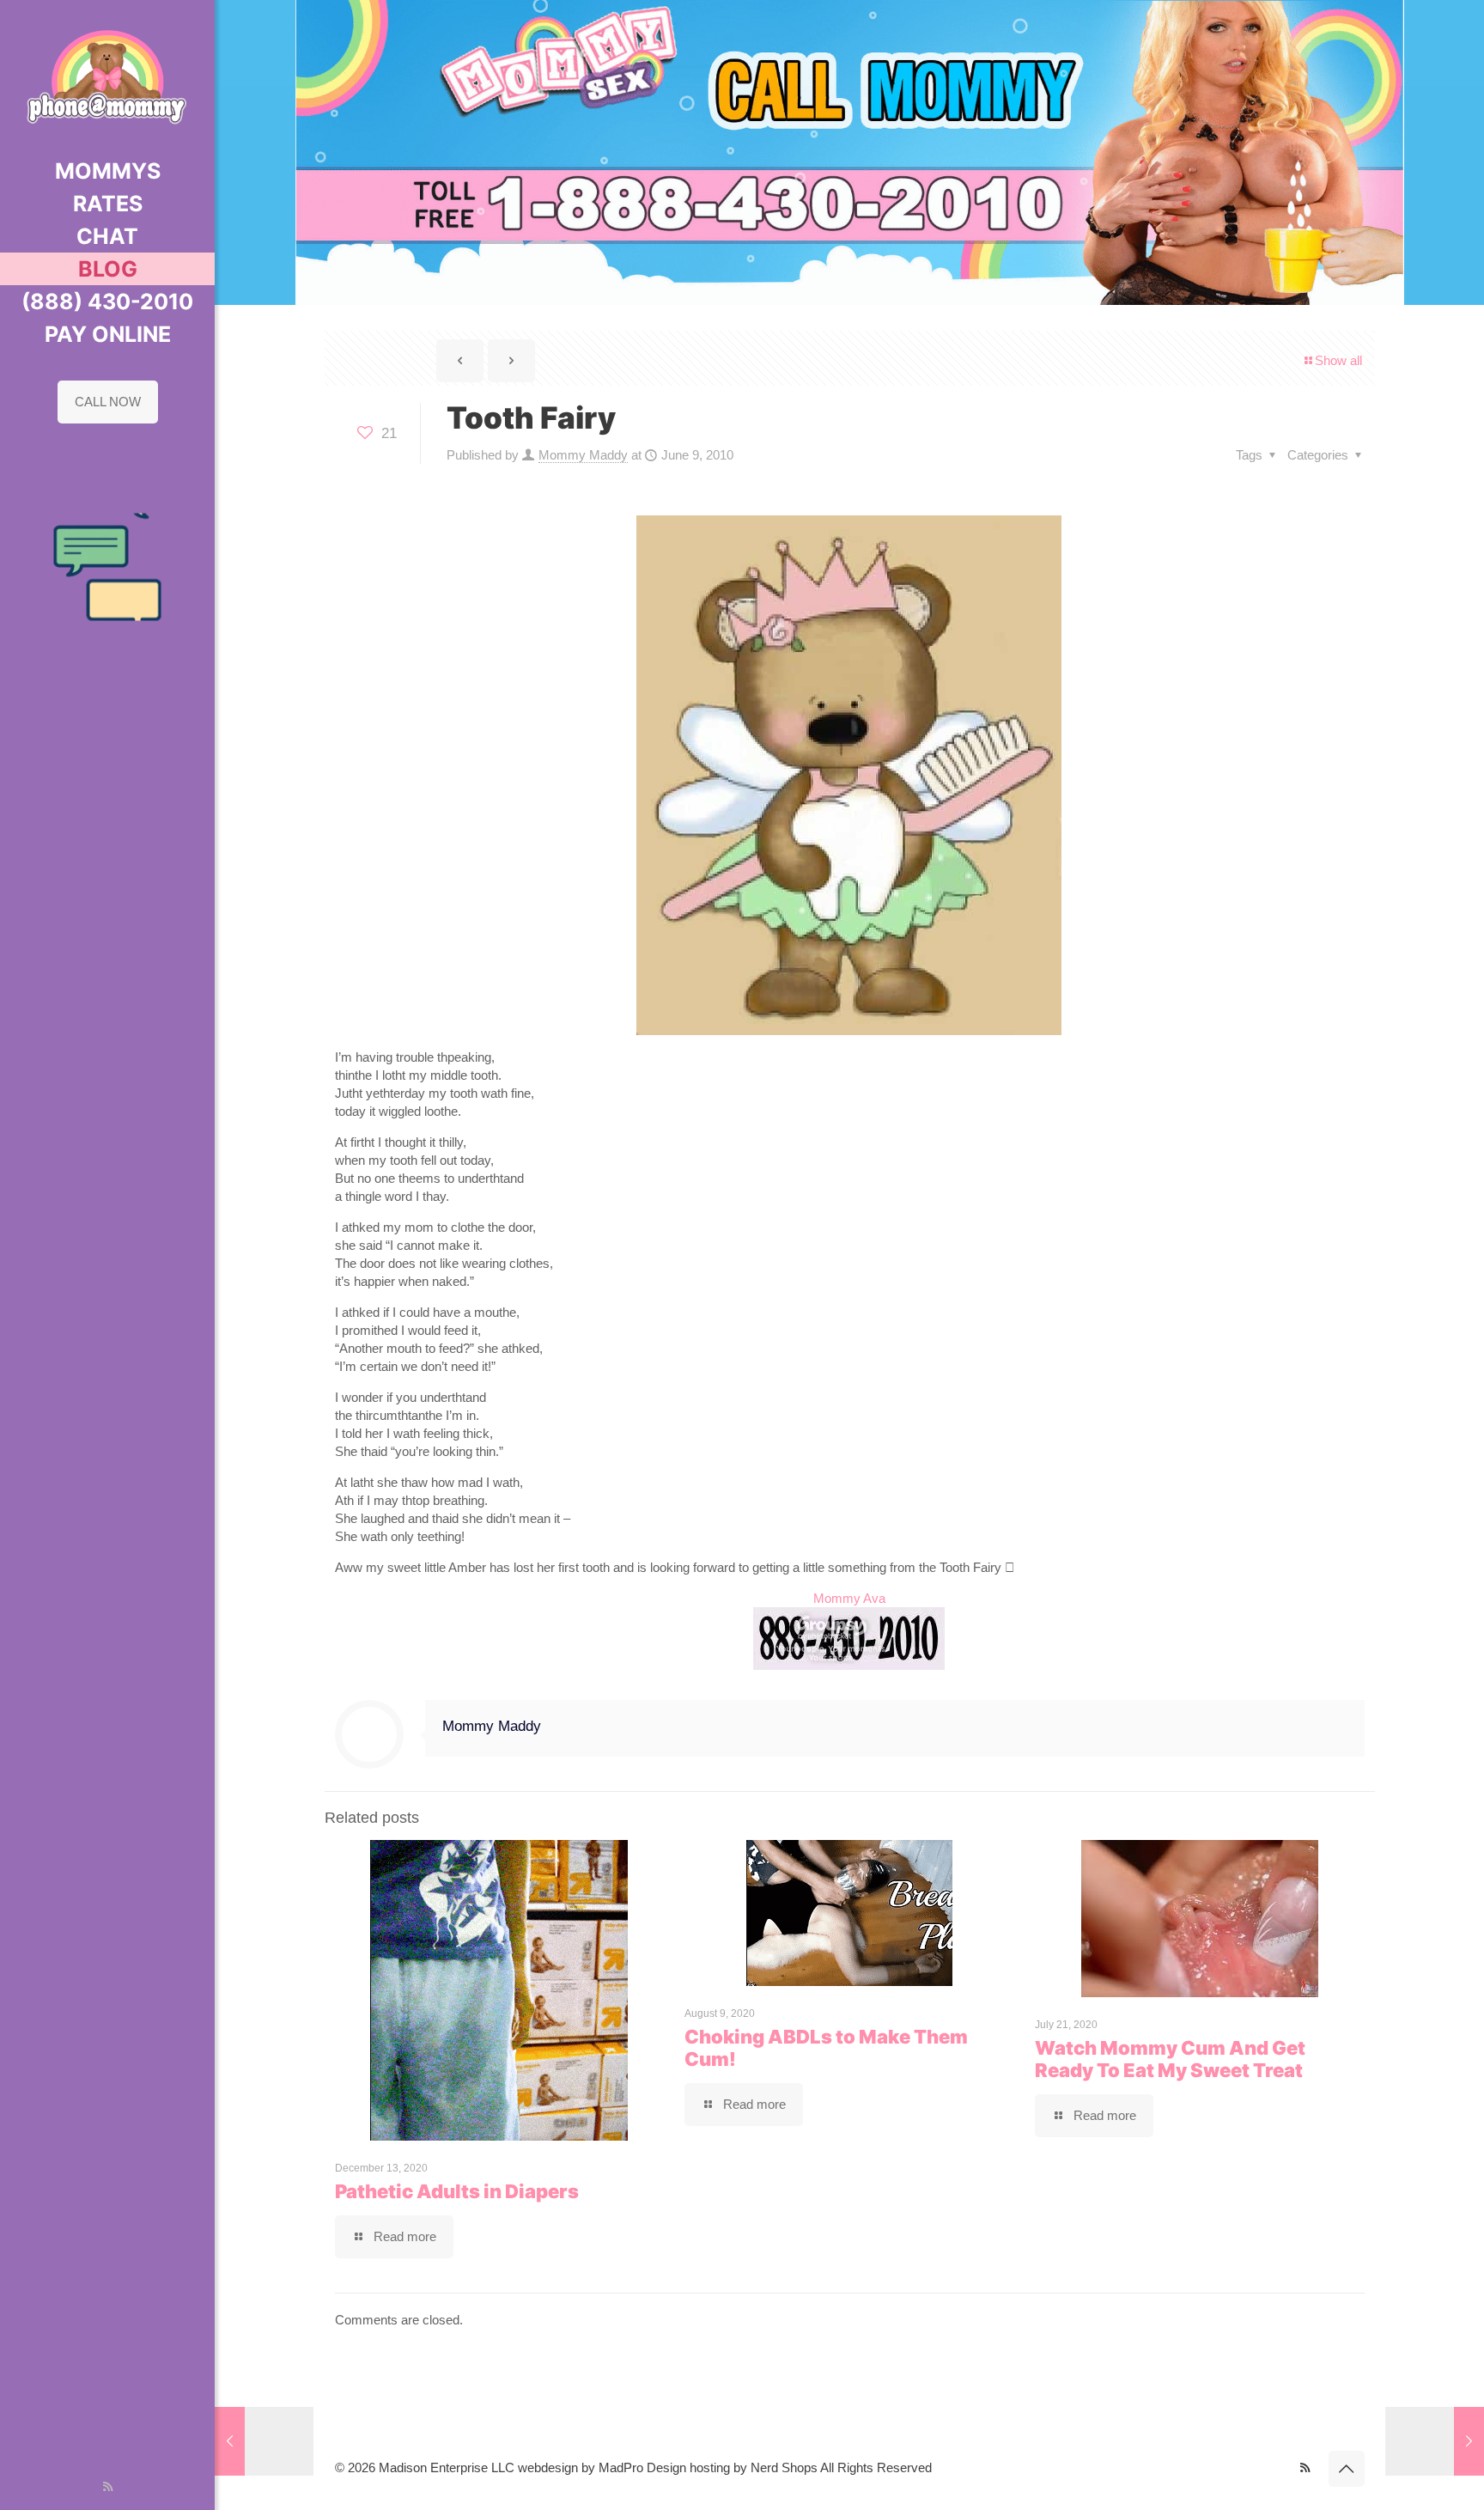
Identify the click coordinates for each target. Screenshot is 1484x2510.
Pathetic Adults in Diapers (457, 2191)
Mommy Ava (849, 1598)
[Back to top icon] (1347, 2469)
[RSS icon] (108, 2486)
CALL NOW (108, 402)
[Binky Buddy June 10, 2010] (1435, 2441)
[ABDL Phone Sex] (107, 77)
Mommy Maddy (583, 455)
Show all (1338, 360)
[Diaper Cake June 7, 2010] (264, 2441)
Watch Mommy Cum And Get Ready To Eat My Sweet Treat (1170, 2059)
